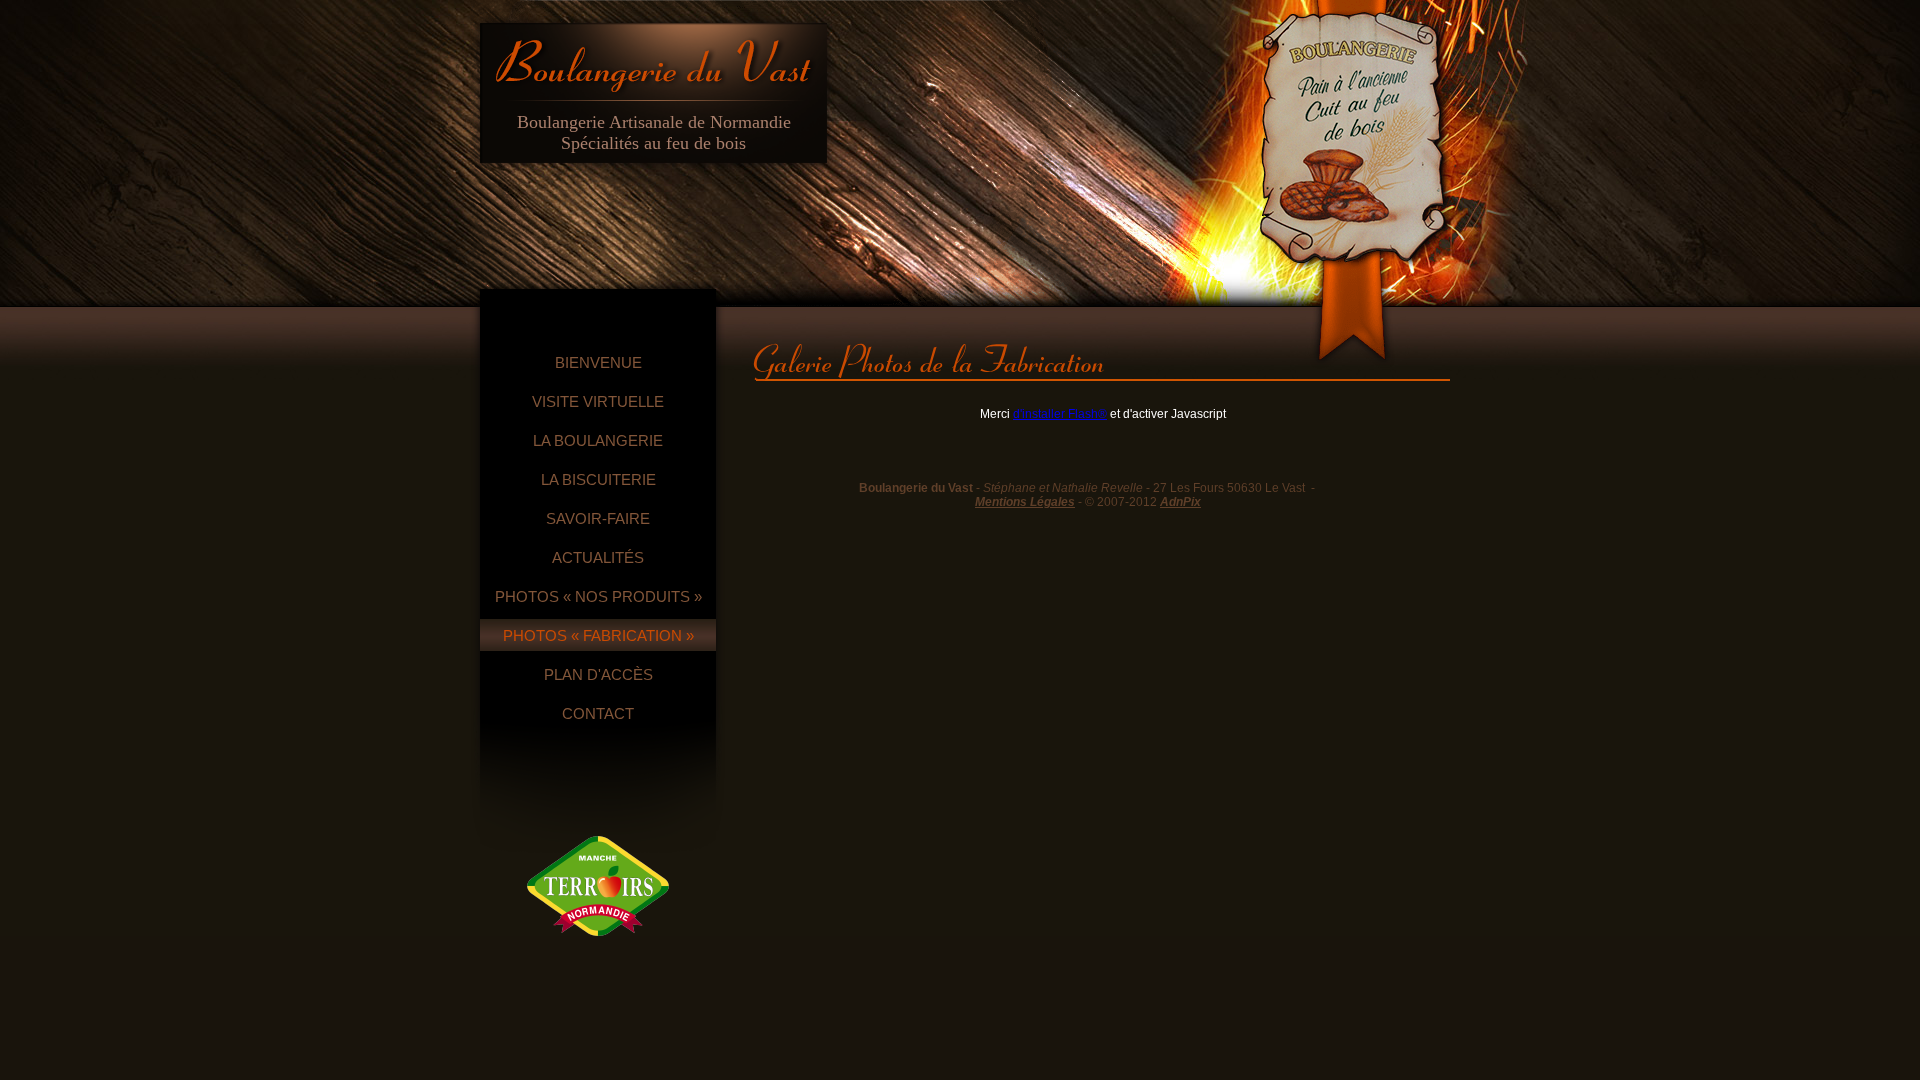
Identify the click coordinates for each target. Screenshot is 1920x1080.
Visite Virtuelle (598, 401)
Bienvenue (598, 362)
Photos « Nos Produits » (598, 596)
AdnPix (1180, 502)
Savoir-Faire (598, 518)
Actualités (598, 557)
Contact (598, 713)
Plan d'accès (598, 674)
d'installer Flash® (1060, 414)
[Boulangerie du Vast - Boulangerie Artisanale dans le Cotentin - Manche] (653, 59)
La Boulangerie (598, 440)
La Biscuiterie (598, 479)
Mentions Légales (1025, 502)
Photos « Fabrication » (598, 635)
